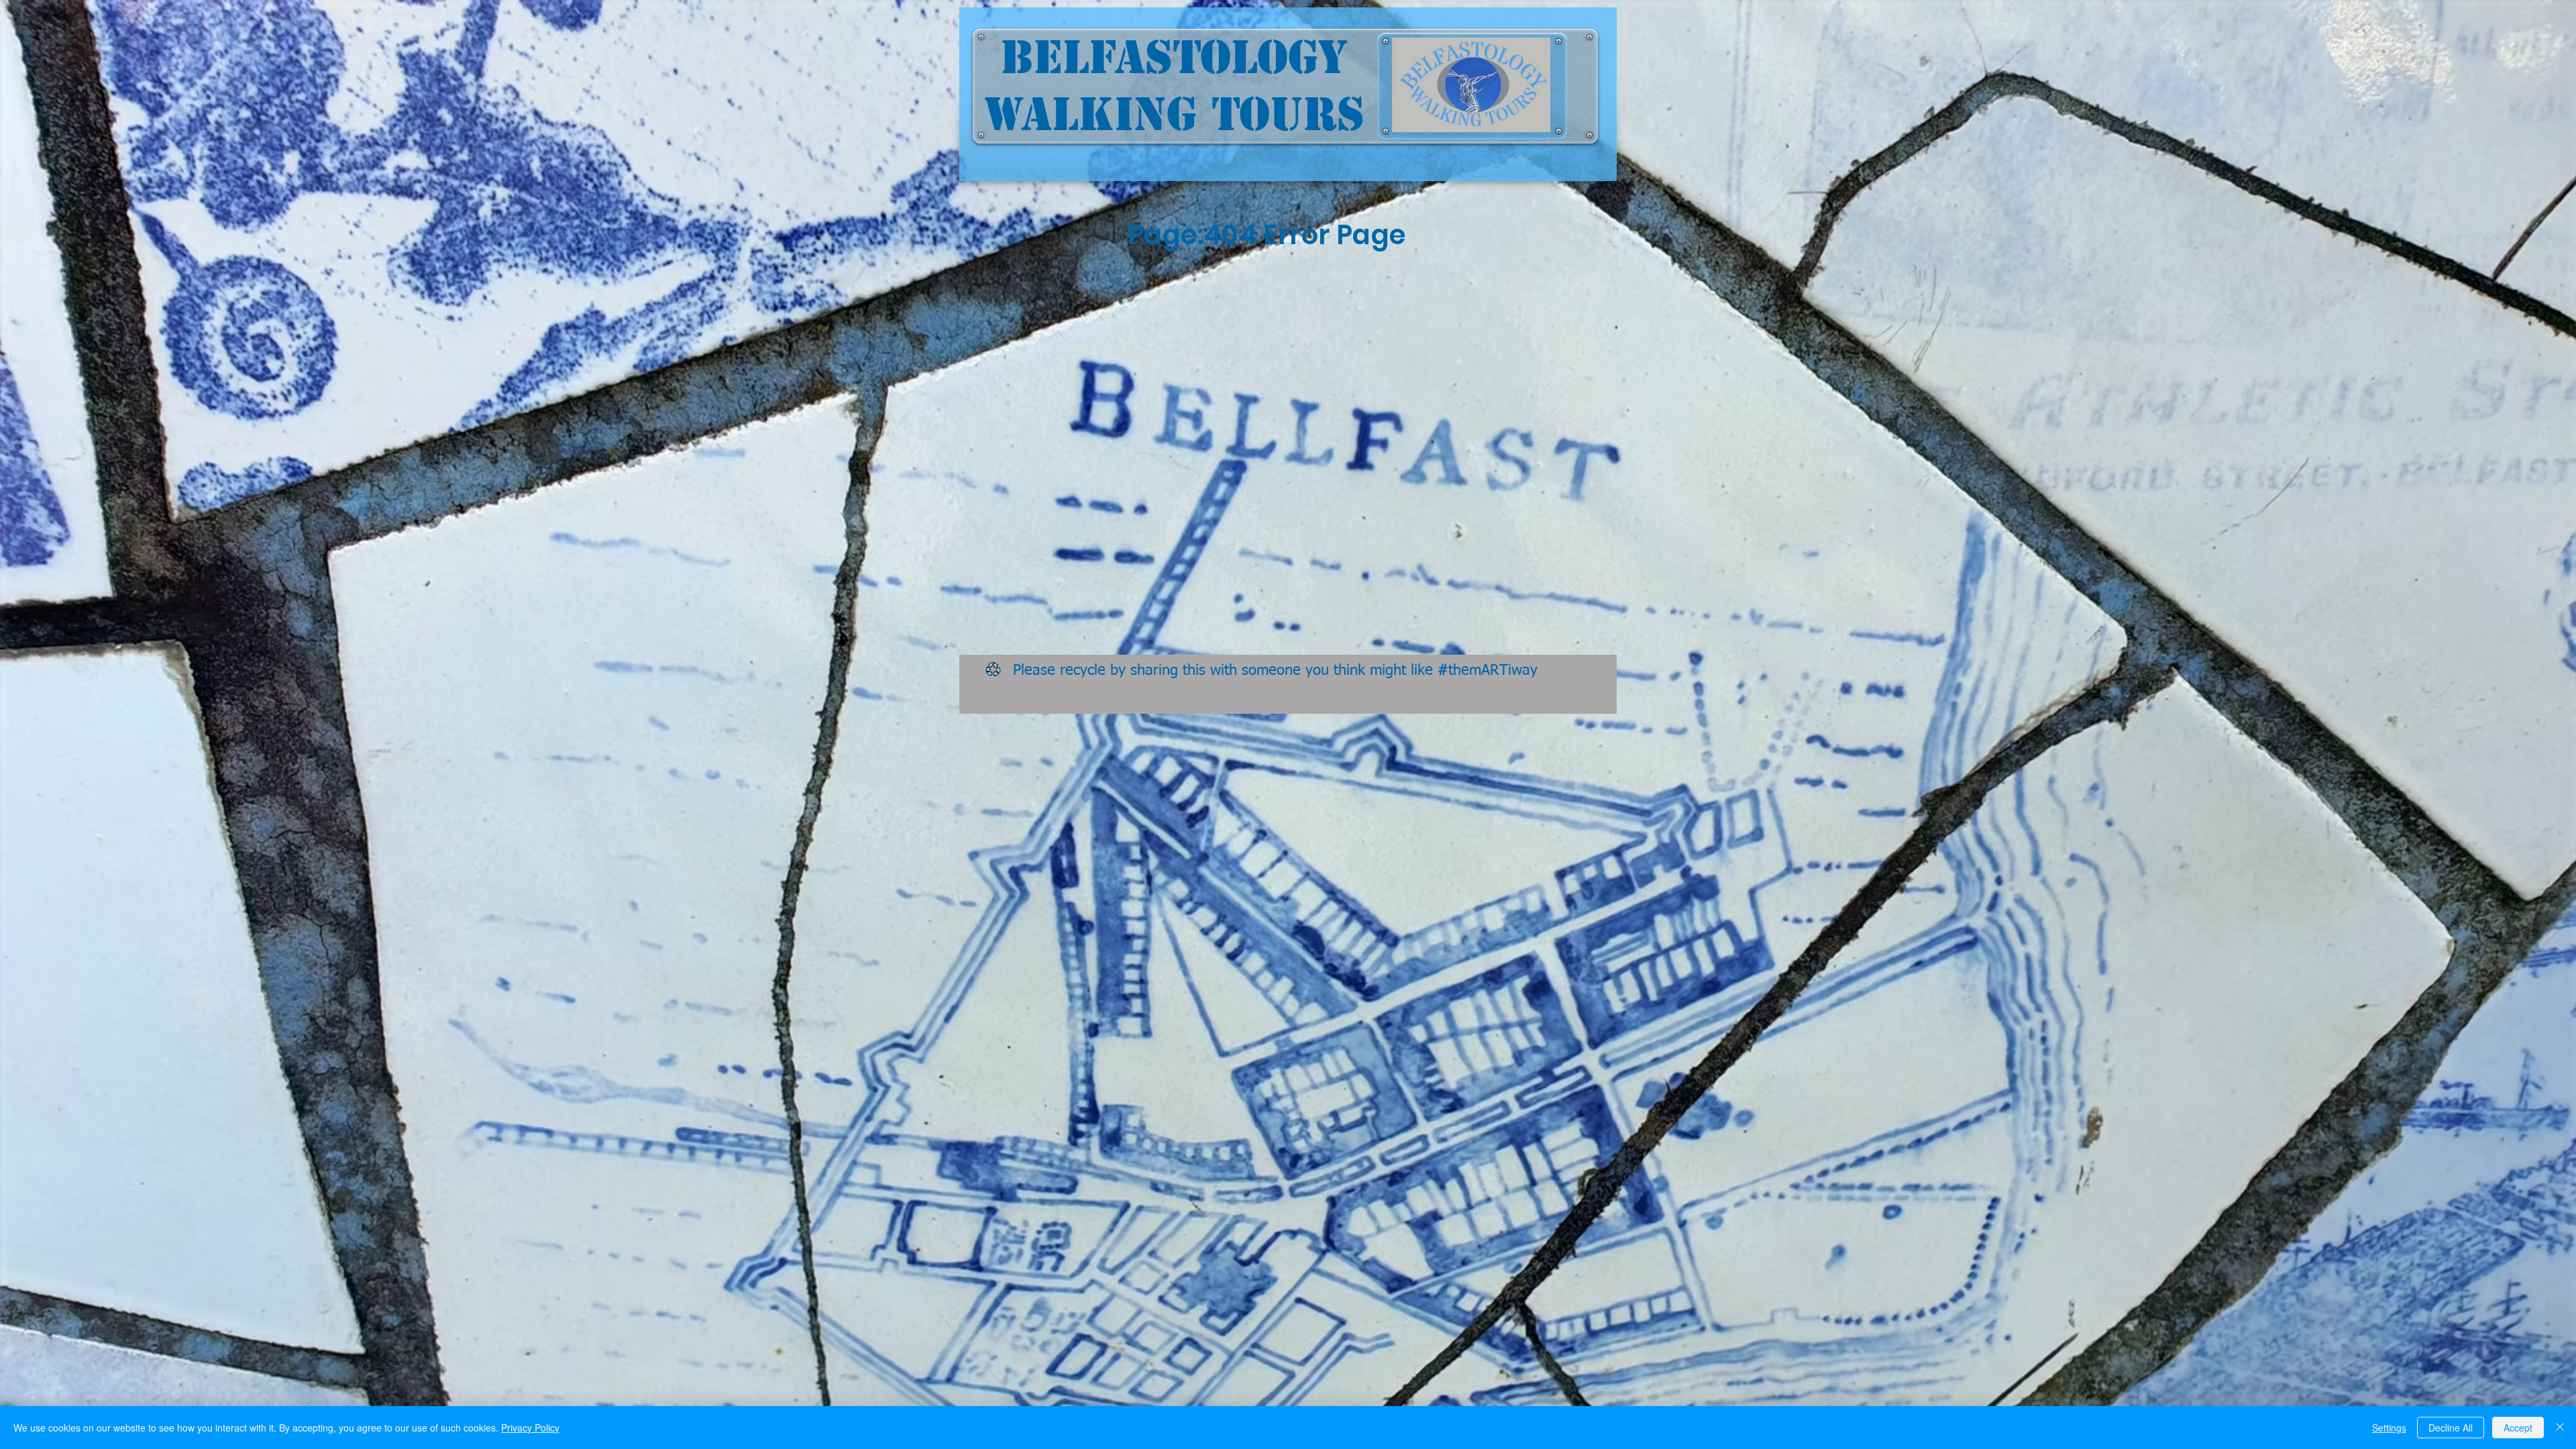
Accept (2518, 1428)
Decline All (2451, 1428)
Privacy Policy (530, 1428)
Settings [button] (2389, 1428)
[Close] (2560, 1428)
